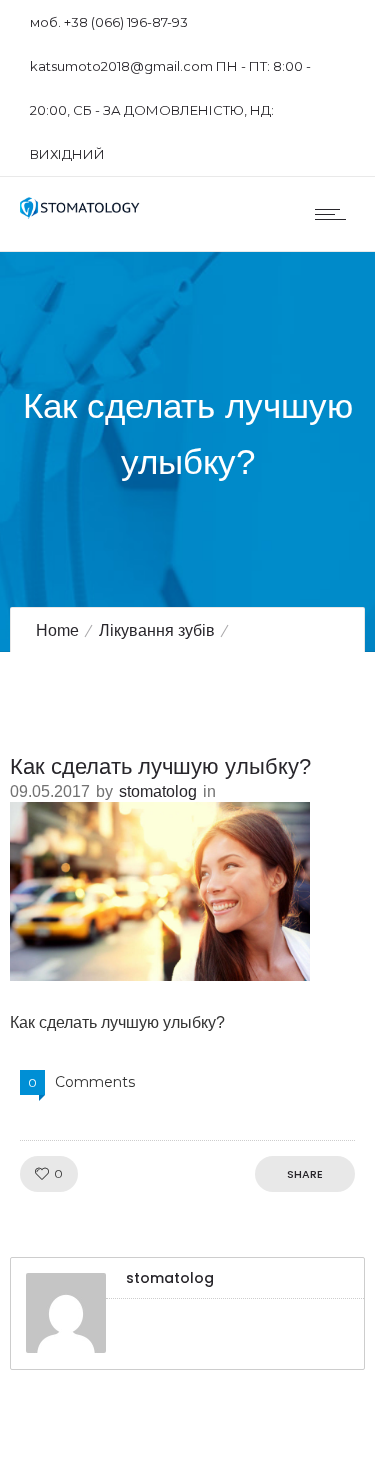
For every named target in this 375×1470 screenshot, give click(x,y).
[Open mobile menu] (335, 214)
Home (57, 630)
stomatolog (158, 791)
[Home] (80, 213)
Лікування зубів (157, 630)
